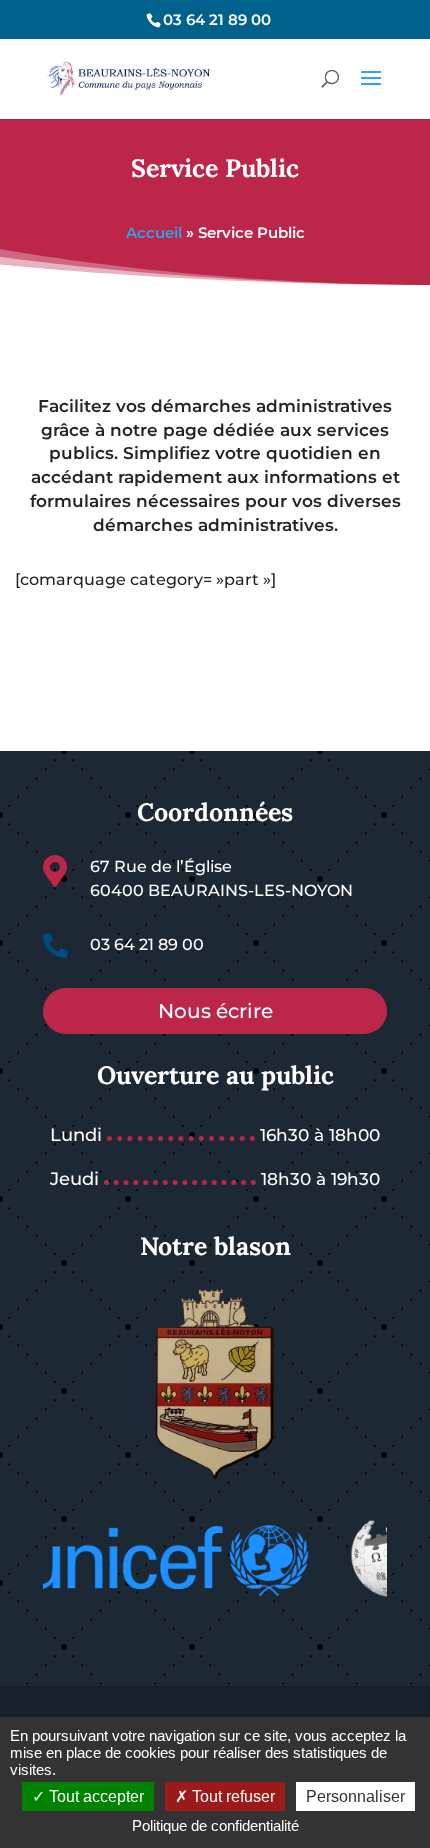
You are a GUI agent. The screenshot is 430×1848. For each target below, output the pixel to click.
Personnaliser (355, 1796)
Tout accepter (94, 1796)
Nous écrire (215, 1011)
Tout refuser (231, 1796)
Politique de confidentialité (215, 1825)
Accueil (154, 232)
